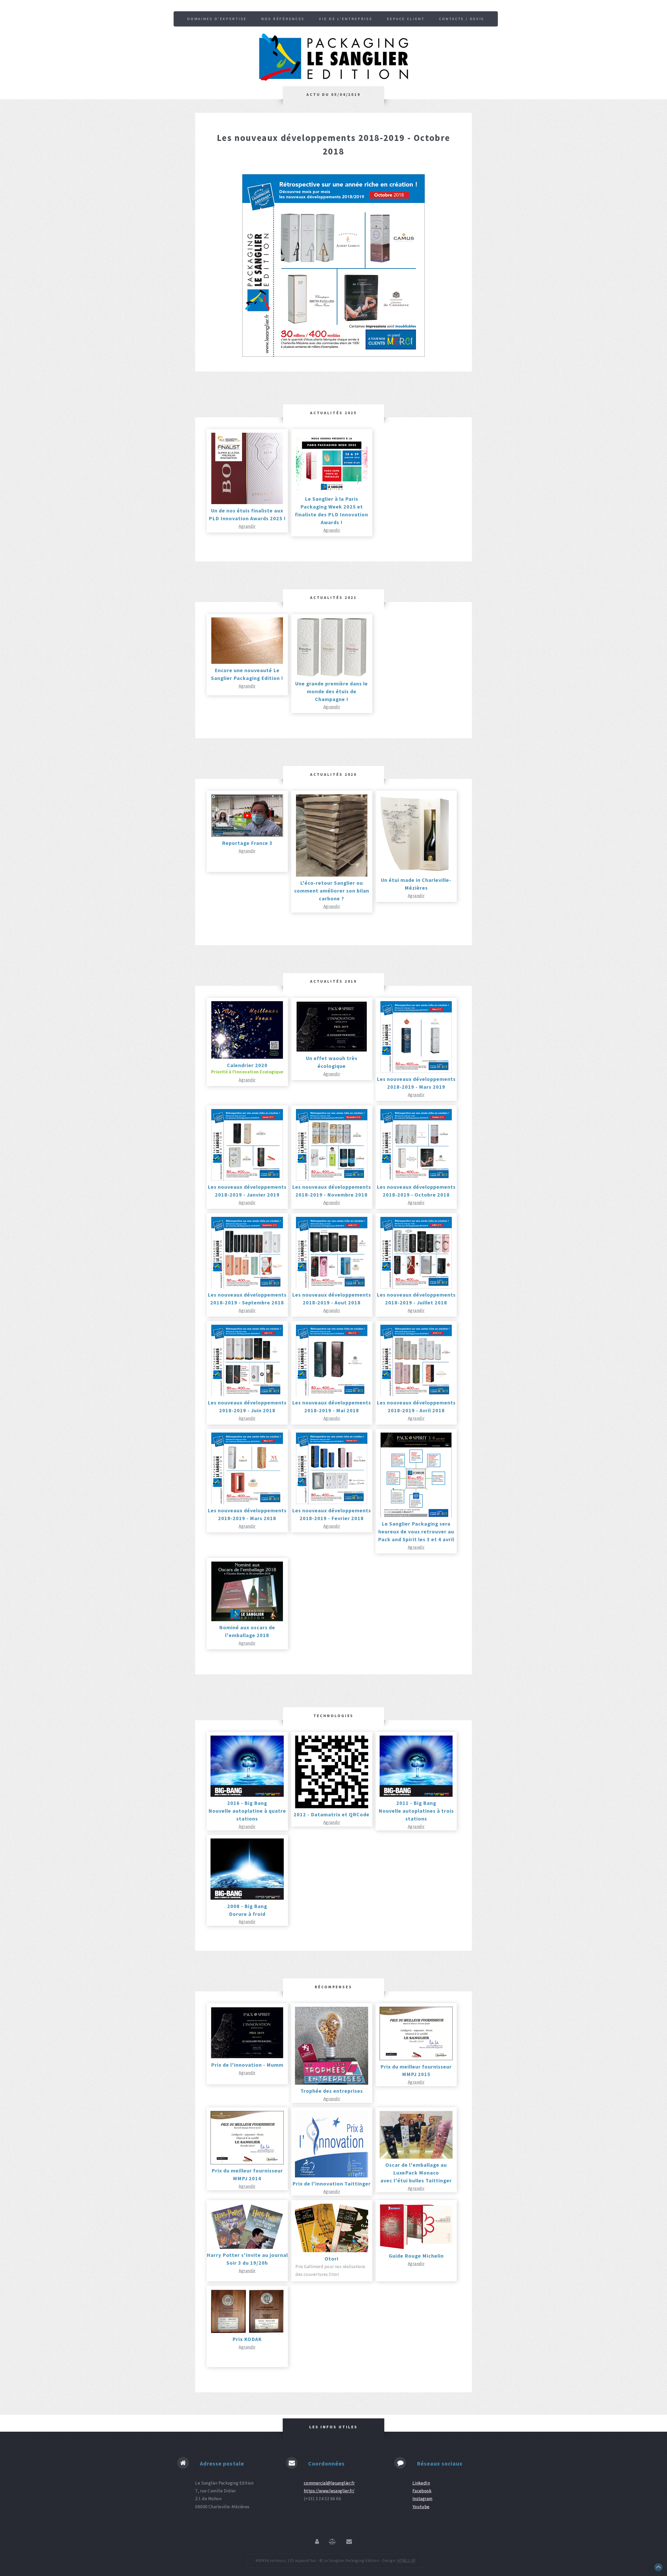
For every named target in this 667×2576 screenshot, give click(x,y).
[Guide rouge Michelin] (416, 2248)
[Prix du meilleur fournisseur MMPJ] (416, 2059)
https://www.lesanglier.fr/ (329, 2491)
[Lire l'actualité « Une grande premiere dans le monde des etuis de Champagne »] (332, 676)
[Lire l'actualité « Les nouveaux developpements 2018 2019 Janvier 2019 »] (247, 1179)
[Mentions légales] (332, 2542)
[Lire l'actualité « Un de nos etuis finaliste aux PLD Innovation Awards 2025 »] (247, 503)
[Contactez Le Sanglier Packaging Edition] (349, 2542)
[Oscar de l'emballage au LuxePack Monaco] (416, 2157)
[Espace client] (317, 2542)
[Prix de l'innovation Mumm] (247, 2057)
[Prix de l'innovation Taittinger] (332, 2176)
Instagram (422, 2499)
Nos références (283, 19)
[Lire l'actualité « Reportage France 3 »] (247, 835)
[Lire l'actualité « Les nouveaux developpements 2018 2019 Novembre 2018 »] (332, 1179)
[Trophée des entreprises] (332, 2083)
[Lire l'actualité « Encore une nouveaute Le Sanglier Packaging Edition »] (247, 662)
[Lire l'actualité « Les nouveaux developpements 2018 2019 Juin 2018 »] (247, 1395)
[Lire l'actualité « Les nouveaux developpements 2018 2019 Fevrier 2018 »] (332, 1503)
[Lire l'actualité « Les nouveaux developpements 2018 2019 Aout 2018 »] (332, 1287)
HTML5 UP (406, 2560)
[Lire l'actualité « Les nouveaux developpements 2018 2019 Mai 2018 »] (332, 1395)
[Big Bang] (247, 1795)
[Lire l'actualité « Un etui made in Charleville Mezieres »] (416, 872)
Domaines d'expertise (217, 19)
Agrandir (247, 526)
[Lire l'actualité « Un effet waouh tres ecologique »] (332, 1050)
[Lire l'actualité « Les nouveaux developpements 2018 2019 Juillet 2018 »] (416, 1287)
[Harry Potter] (247, 2247)
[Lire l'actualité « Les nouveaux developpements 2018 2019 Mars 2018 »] (247, 1503)
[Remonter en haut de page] (658, 2570)
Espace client (406, 19)
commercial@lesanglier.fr (329, 2483)
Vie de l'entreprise (346, 19)
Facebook (422, 2491)
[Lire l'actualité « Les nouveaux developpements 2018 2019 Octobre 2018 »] (416, 1179)
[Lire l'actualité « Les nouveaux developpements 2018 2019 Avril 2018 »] (416, 1395)
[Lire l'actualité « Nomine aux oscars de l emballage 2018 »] (247, 1620)
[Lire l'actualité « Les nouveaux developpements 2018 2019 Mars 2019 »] (416, 1071)
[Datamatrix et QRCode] (332, 1807)
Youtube (421, 2507)
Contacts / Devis (462, 19)
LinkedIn (421, 2483)
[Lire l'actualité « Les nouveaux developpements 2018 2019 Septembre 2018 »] (247, 1287)
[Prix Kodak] (247, 2331)
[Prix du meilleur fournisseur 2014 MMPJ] (247, 2163)
